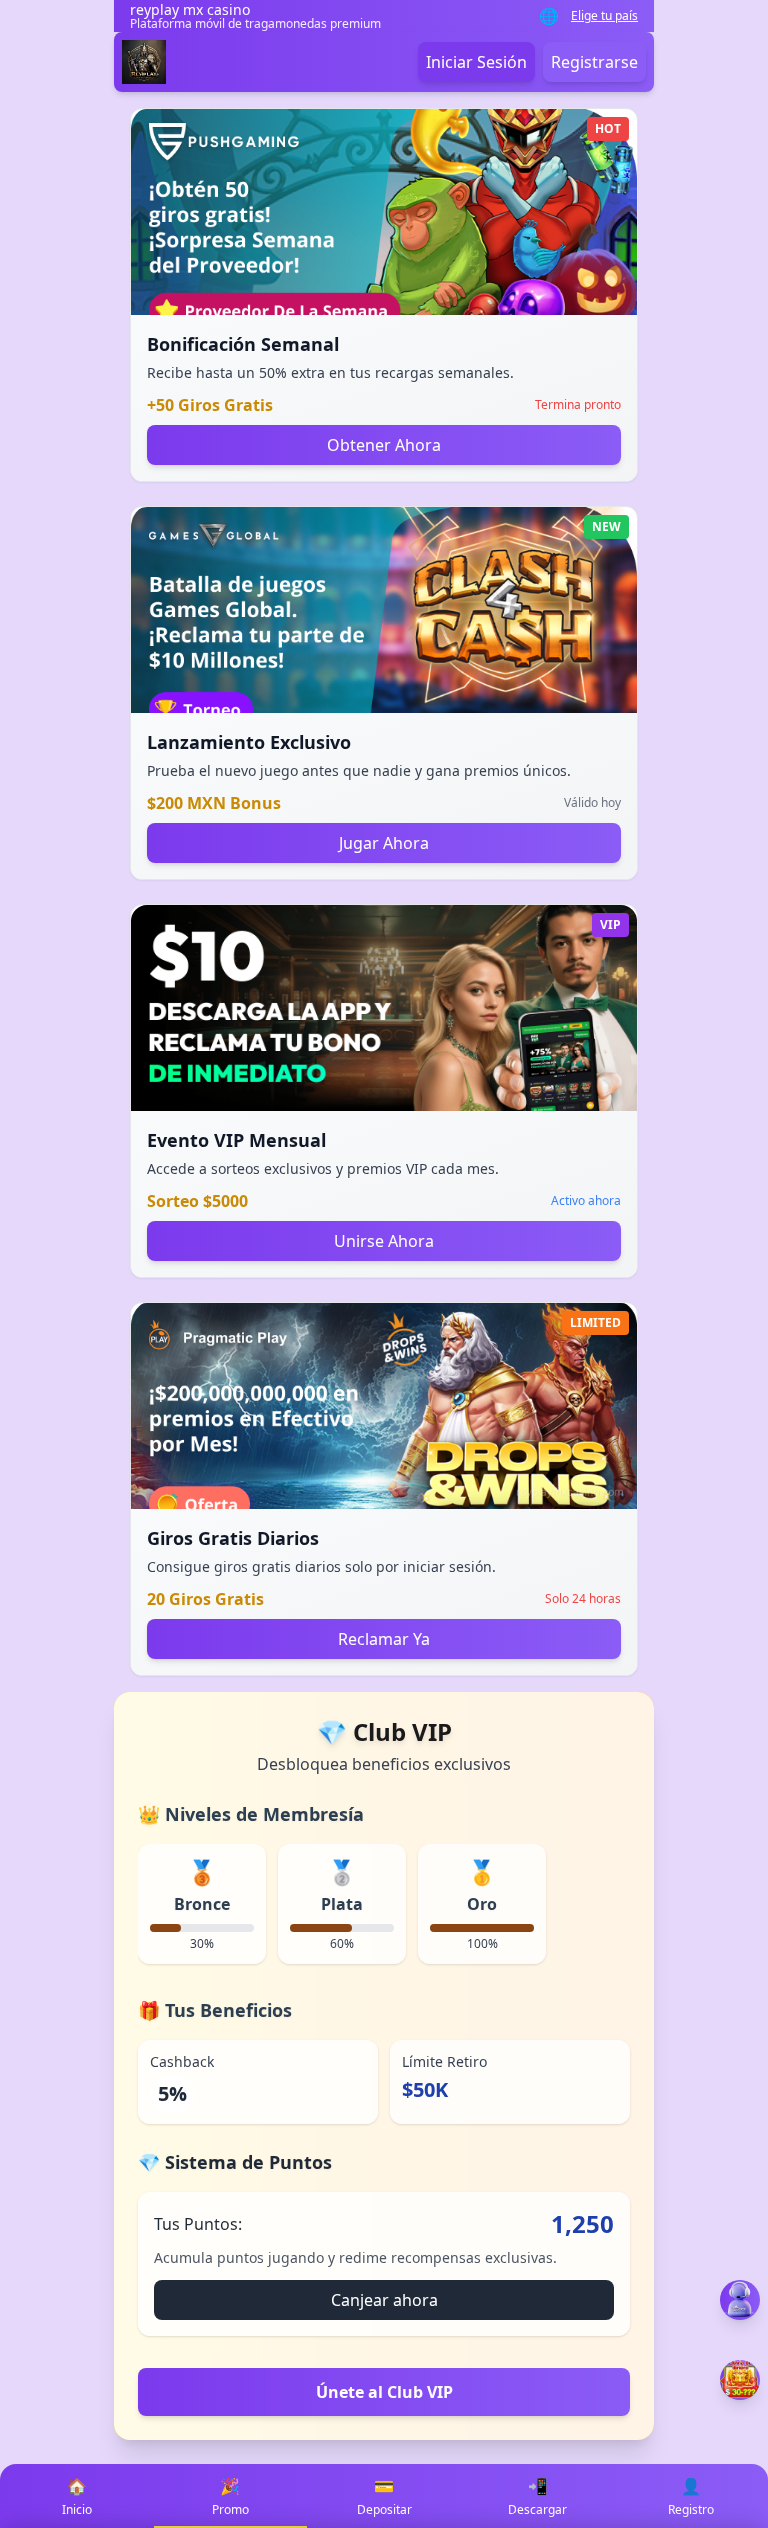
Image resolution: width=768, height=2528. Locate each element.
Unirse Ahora (384, 1241)
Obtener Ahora (384, 445)
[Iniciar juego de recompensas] (740, 2380)
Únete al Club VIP (384, 2392)
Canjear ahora (384, 2300)
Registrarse (594, 62)
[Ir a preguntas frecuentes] (740, 2300)
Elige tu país (604, 16)
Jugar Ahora (384, 843)
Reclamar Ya (384, 1639)
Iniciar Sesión (476, 62)
